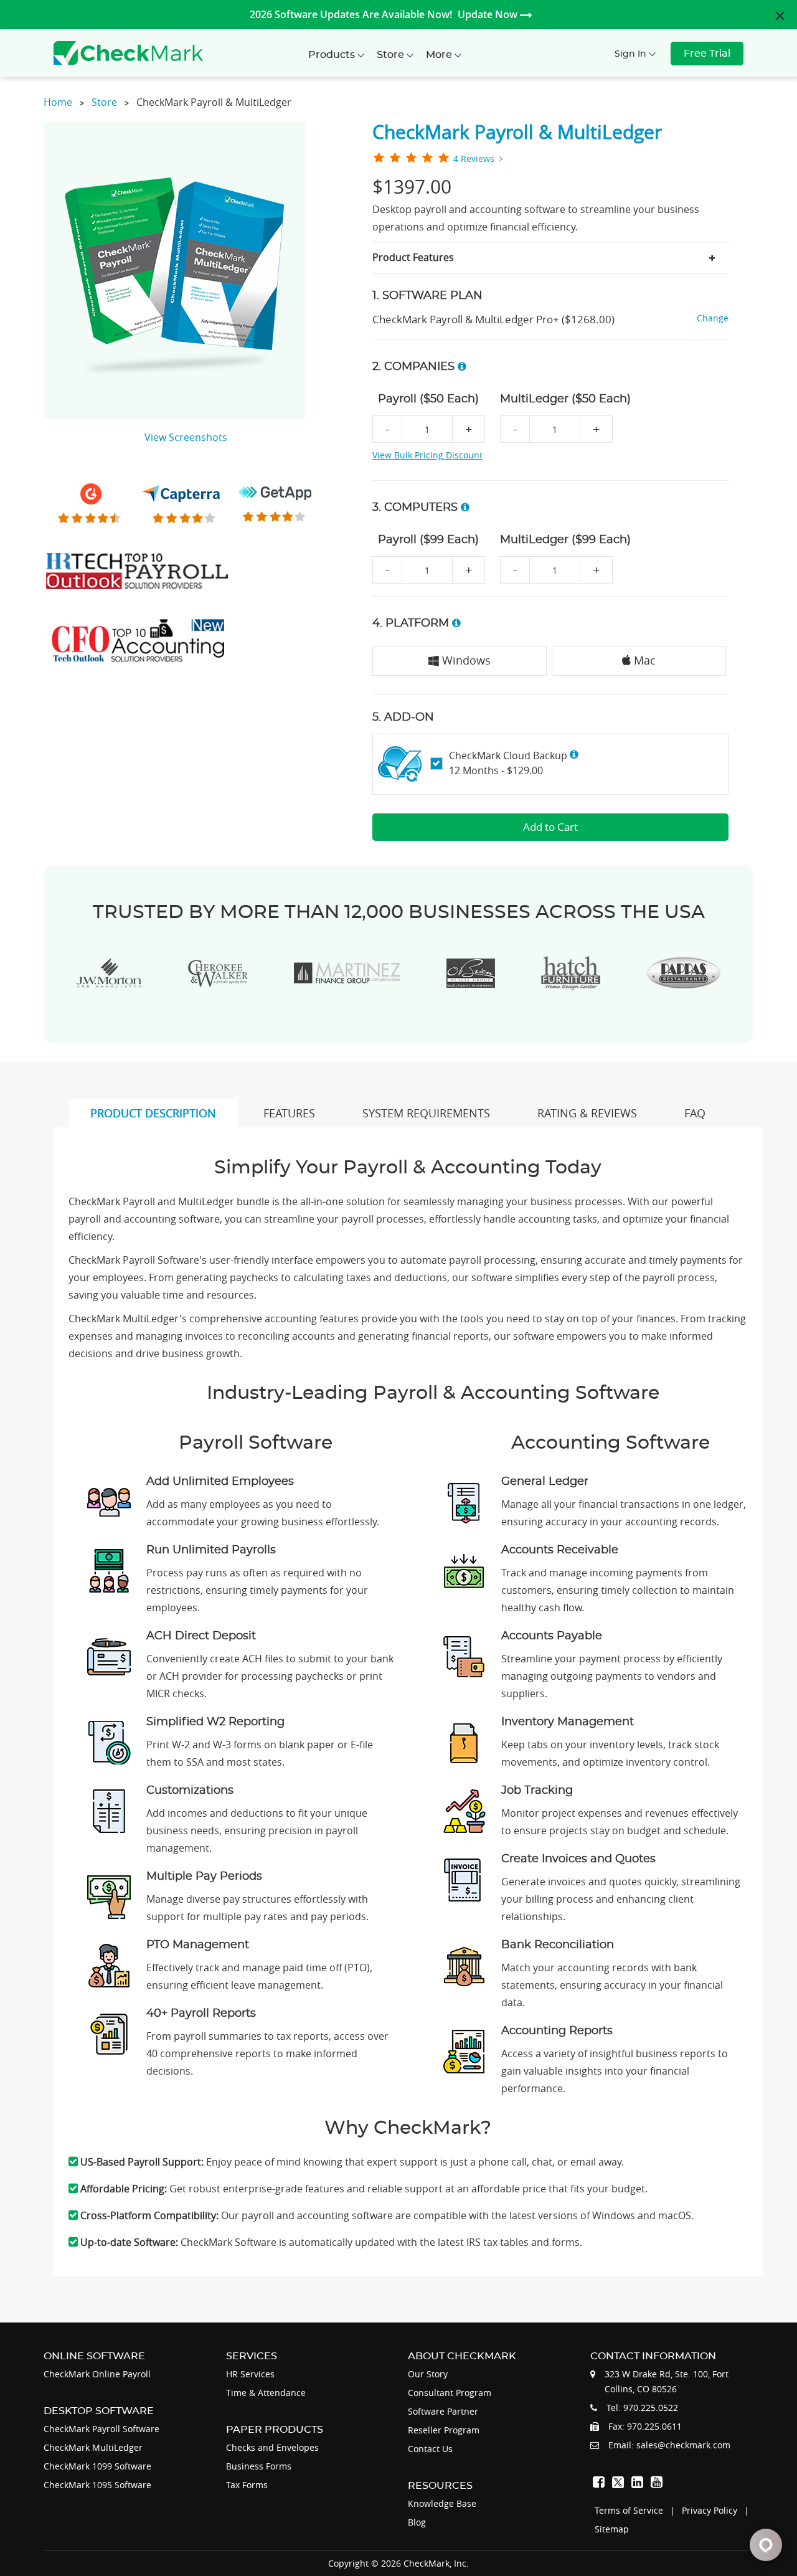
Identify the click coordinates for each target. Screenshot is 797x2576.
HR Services (250, 2374)
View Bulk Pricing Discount (427, 455)
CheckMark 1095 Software (97, 2485)
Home (58, 102)
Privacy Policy (710, 2510)
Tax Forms (247, 2485)
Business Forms (259, 2466)
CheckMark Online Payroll (97, 2374)
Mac (643, 660)
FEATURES (289, 1113)
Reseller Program (444, 2430)
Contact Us (430, 2449)
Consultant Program (450, 2393)
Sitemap (612, 2529)
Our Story (428, 2374)
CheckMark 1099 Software (97, 2466)
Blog (417, 2522)
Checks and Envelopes (272, 2447)
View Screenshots (186, 437)
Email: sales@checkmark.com (669, 2445)
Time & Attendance (266, 2393)
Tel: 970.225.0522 (642, 2408)
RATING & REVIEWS (587, 1113)
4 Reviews (474, 159)
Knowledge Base (442, 2503)
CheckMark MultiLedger (93, 2447)
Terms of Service (629, 2510)
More (440, 55)
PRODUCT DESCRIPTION (153, 1113)
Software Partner (443, 2411)
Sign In (632, 54)
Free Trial (707, 54)
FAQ (695, 1113)
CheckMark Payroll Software (101, 2429)
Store (392, 55)
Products (333, 55)
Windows (465, 660)
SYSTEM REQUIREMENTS (426, 1113)
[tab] (551, 257)
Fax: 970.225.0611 (645, 2426)
